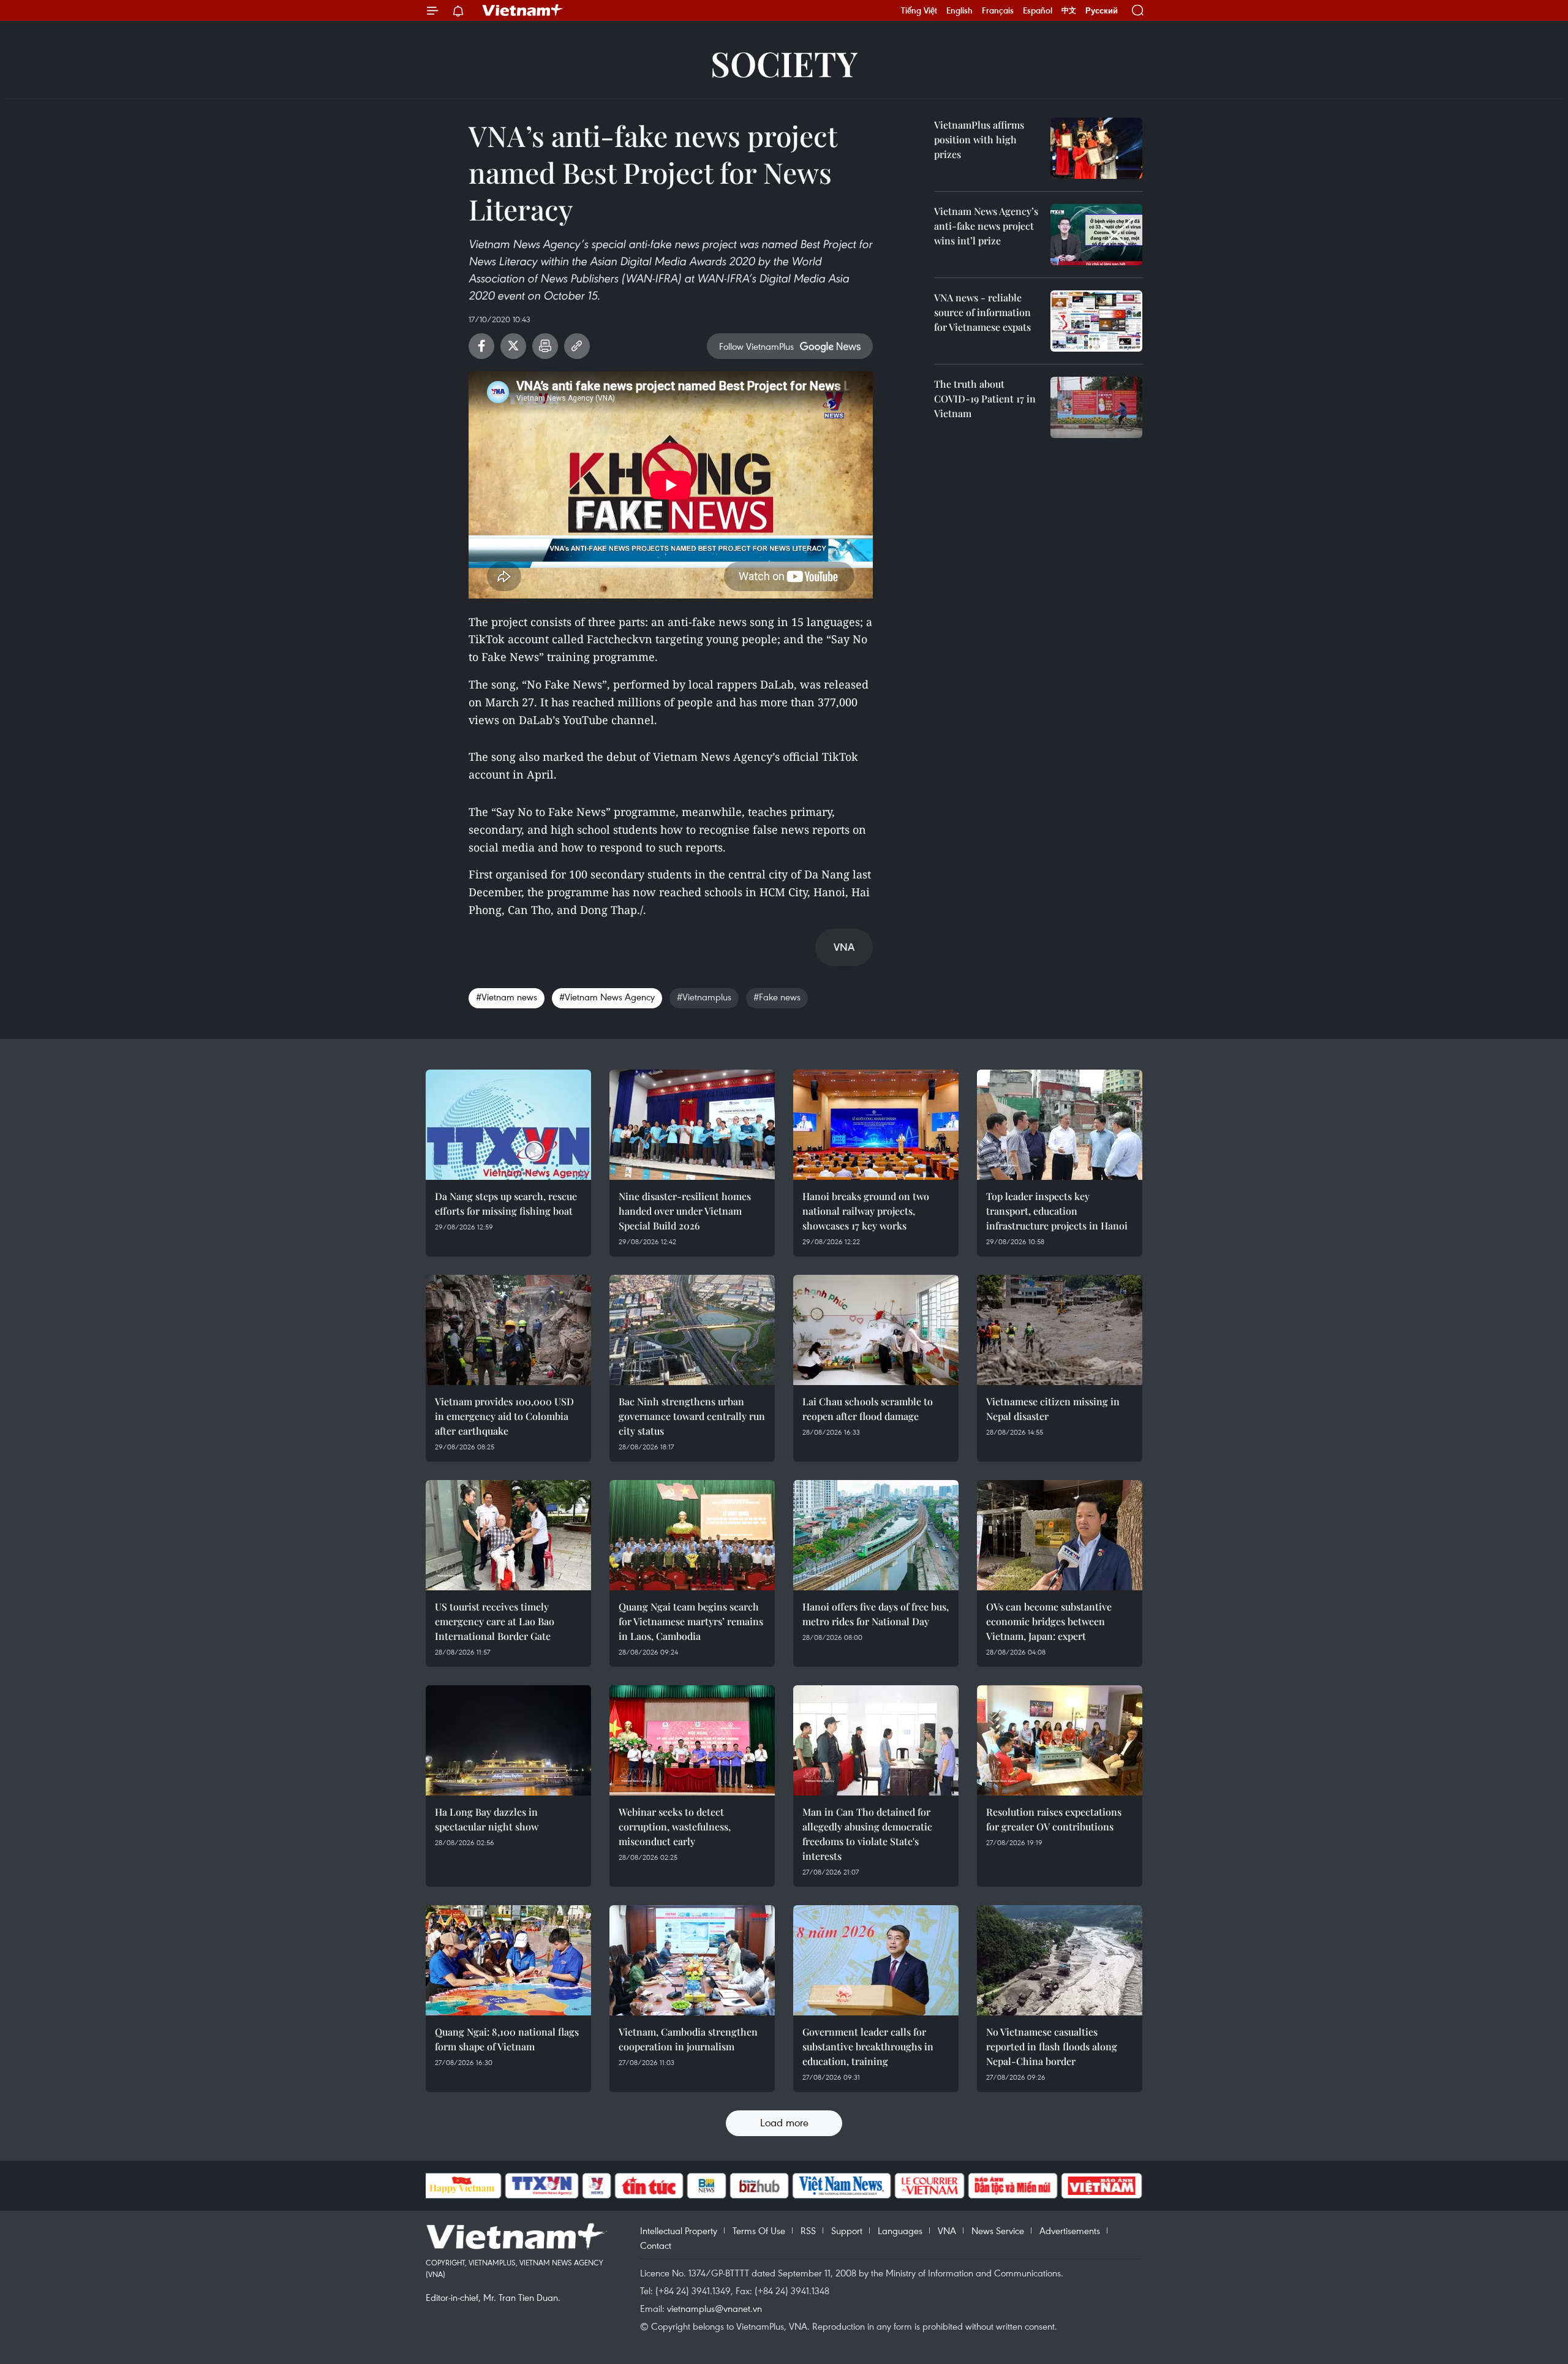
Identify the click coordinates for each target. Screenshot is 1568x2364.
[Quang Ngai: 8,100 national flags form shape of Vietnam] (508, 1960)
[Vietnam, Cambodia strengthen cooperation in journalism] (692, 1960)
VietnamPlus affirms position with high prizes (979, 139)
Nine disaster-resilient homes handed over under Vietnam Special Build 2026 (685, 1211)
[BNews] (707, 2186)
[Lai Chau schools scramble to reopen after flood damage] (876, 1330)
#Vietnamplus (704, 997)
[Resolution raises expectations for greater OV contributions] (1060, 1740)
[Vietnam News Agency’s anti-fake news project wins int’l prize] (1096, 235)
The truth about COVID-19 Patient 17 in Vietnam (985, 398)
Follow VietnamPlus (756, 346)
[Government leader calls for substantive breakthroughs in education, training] (876, 1960)
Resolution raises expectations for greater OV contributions (1054, 1819)
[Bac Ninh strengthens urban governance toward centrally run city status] (692, 1330)
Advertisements (1070, 2230)
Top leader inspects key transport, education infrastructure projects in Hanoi (1057, 1211)
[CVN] (930, 2186)
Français (998, 10)
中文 (1069, 10)
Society (784, 63)
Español (1038, 10)
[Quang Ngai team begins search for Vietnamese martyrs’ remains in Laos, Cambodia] (692, 1535)
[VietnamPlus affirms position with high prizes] (1096, 148)
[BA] (1102, 2186)
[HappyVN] (462, 2186)
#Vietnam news (507, 997)
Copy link (577, 346)
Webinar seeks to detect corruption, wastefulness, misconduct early (675, 1826)
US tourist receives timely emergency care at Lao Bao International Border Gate (495, 1621)
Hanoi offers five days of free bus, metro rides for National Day (876, 1614)
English (959, 10)
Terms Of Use (759, 2230)
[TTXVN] (541, 2186)
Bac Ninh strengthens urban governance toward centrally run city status (692, 1416)
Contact (656, 2245)
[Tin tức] (649, 2186)
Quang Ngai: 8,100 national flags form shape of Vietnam (507, 2039)
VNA (947, 2230)
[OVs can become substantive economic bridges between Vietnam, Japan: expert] (1060, 1535)
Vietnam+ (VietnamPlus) (523, 10)
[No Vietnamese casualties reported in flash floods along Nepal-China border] (1060, 1960)
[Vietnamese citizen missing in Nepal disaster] (1060, 1330)
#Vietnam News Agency (607, 997)
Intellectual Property (679, 2230)
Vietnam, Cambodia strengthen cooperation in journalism (688, 2039)
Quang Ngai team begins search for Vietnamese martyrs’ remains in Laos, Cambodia (691, 1621)
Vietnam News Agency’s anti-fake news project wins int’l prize (986, 226)
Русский (1102, 11)
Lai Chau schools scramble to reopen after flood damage (868, 1409)
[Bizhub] (759, 2186)
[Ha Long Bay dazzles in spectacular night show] (508, 1740)
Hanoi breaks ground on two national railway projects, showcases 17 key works (866, 1211)
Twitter (513, 346)
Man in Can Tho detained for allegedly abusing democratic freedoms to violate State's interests (867, 1834)
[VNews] (596, 2186)
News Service (998, 2230)
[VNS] (842, 2186)
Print (545, 346)
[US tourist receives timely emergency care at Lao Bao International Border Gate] (508, 1535)
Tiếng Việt (919, 10)
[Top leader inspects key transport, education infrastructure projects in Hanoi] (1060, 1125)
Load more (784, 2122)
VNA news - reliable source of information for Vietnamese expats (982, 312)
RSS (808, 2230)
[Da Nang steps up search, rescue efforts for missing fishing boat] (508, 1125)
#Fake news (777, 997)
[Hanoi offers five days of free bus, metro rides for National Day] (876, 1535)
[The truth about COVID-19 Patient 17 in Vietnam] (1096, 407)
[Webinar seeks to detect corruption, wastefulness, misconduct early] (692, 1740)
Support (847, 2230)
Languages (900, 2230)
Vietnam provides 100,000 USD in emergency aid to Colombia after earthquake (504, 1416)
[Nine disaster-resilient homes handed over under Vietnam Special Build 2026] (692, 1125)
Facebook (481, 346)
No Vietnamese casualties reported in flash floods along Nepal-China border (1052, 2046)
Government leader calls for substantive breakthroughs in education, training (868, 2046)
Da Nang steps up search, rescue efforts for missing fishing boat (506, 1203)
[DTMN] (1013, 2186)
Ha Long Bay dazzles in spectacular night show (487, 1819)
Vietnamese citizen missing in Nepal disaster (1053, 1409)
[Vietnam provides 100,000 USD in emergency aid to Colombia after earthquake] (508, 1330)
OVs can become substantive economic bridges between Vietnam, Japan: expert (1049, 1621)
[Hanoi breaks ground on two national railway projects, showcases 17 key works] (876, 1125)
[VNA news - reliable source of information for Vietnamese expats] (1096, 321)
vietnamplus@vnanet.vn (714, 2308)
